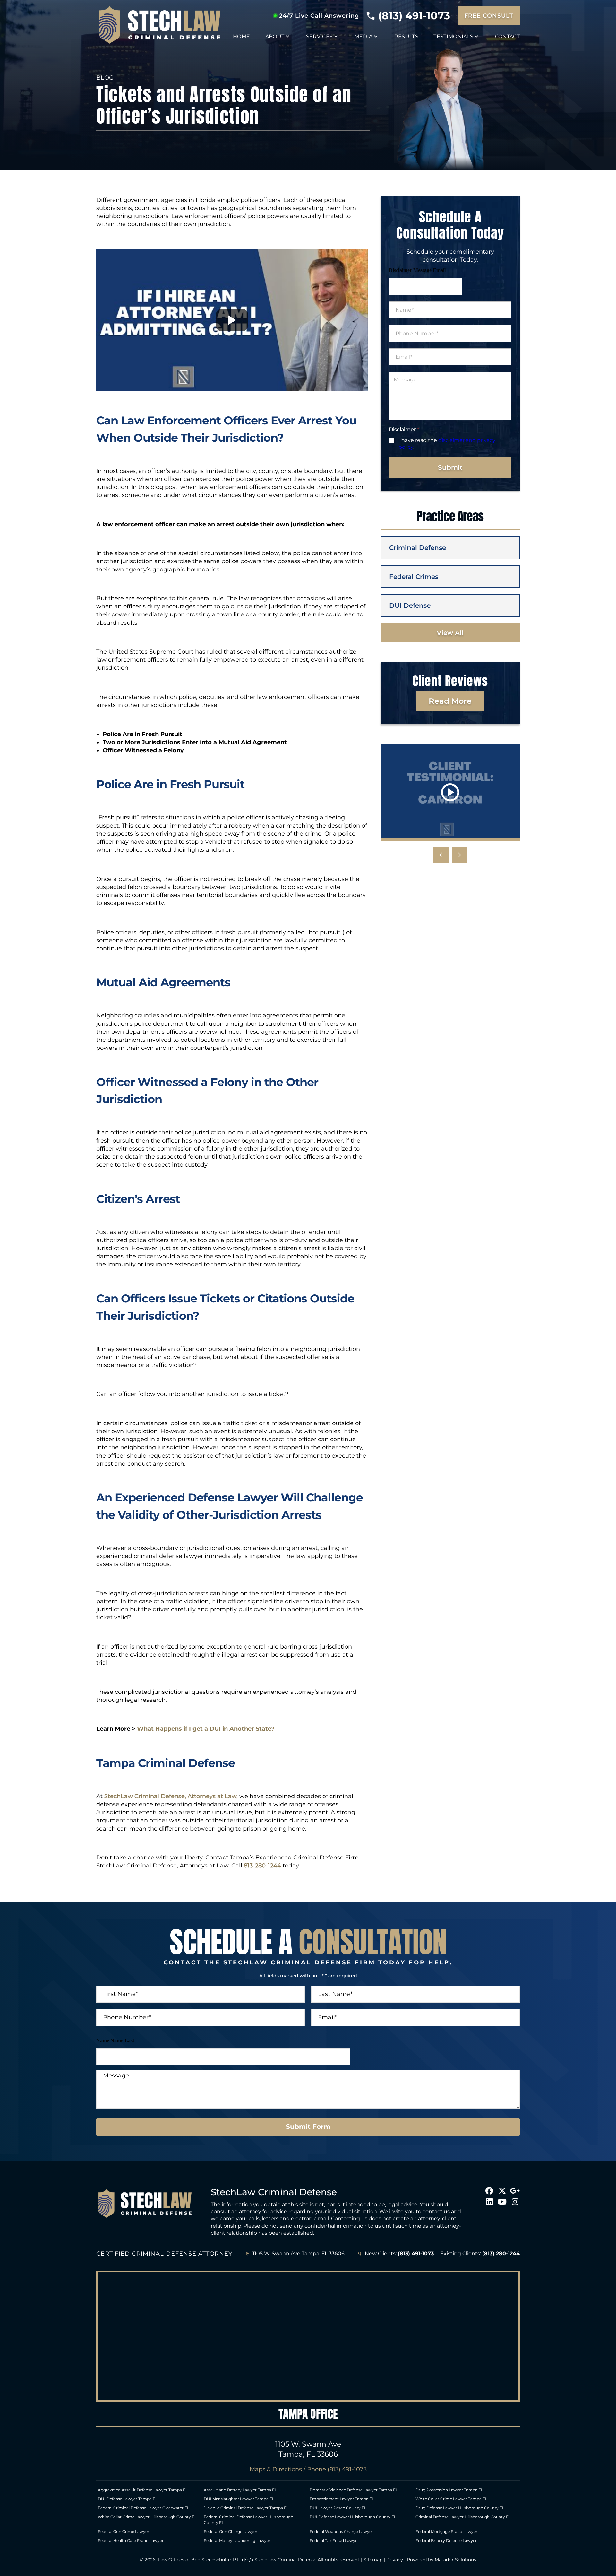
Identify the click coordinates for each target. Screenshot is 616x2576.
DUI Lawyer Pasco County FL (338, 2508)
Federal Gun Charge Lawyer (231, 2532)
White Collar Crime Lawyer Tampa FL (451, 2499)
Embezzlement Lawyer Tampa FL (342, 2499)
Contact (507, 36)
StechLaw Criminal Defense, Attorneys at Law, (170, 1796)
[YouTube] (502, 2202)
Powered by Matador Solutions (441, 2560)
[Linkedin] (489, 2202)
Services (320, 36)
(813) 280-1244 (501, 2254)
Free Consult (489, 16)
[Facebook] (489, 2191)
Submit (450, 467)
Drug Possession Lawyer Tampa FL (449, 2490)
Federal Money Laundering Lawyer (237, 2541)
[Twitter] (502, 2191)
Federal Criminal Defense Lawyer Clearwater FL (144, 2508)
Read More (450, 701)
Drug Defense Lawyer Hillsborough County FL (460, 2508)
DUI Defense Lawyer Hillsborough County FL (353, 2517)
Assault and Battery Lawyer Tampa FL (240, 2490)
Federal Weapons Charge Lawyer (341, 2532)
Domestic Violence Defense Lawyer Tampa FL (354, 2490)
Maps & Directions (276, 2469)
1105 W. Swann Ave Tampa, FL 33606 (299, 2254)
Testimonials (453, 36)
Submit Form (308, 2127)
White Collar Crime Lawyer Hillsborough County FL (147, 2517)
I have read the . (447, 444)
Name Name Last (115, 2040)
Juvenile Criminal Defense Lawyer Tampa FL (246, 2508)
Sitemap (373, 2560)
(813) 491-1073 (414, 16)
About (275, 36)
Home (241, 36)
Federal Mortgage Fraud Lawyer (446, 2532)
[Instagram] (515, 2202)
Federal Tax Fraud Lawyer (334, 2541)
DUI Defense (410, 605)
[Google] (515, 2191)
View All (450, 633)
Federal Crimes (414, 577)
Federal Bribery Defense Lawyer (446, 2541)
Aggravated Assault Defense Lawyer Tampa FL (143, 2490)
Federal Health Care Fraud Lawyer (131, 2541)
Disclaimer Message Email (417, 270)
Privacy (395, 2560)
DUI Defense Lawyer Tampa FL (128, 2499)
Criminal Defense (418, 548)
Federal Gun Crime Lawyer (124, 2532)
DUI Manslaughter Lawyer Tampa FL (239, 2499)
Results (406, 36)
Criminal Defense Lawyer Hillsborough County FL (463, 2517)
